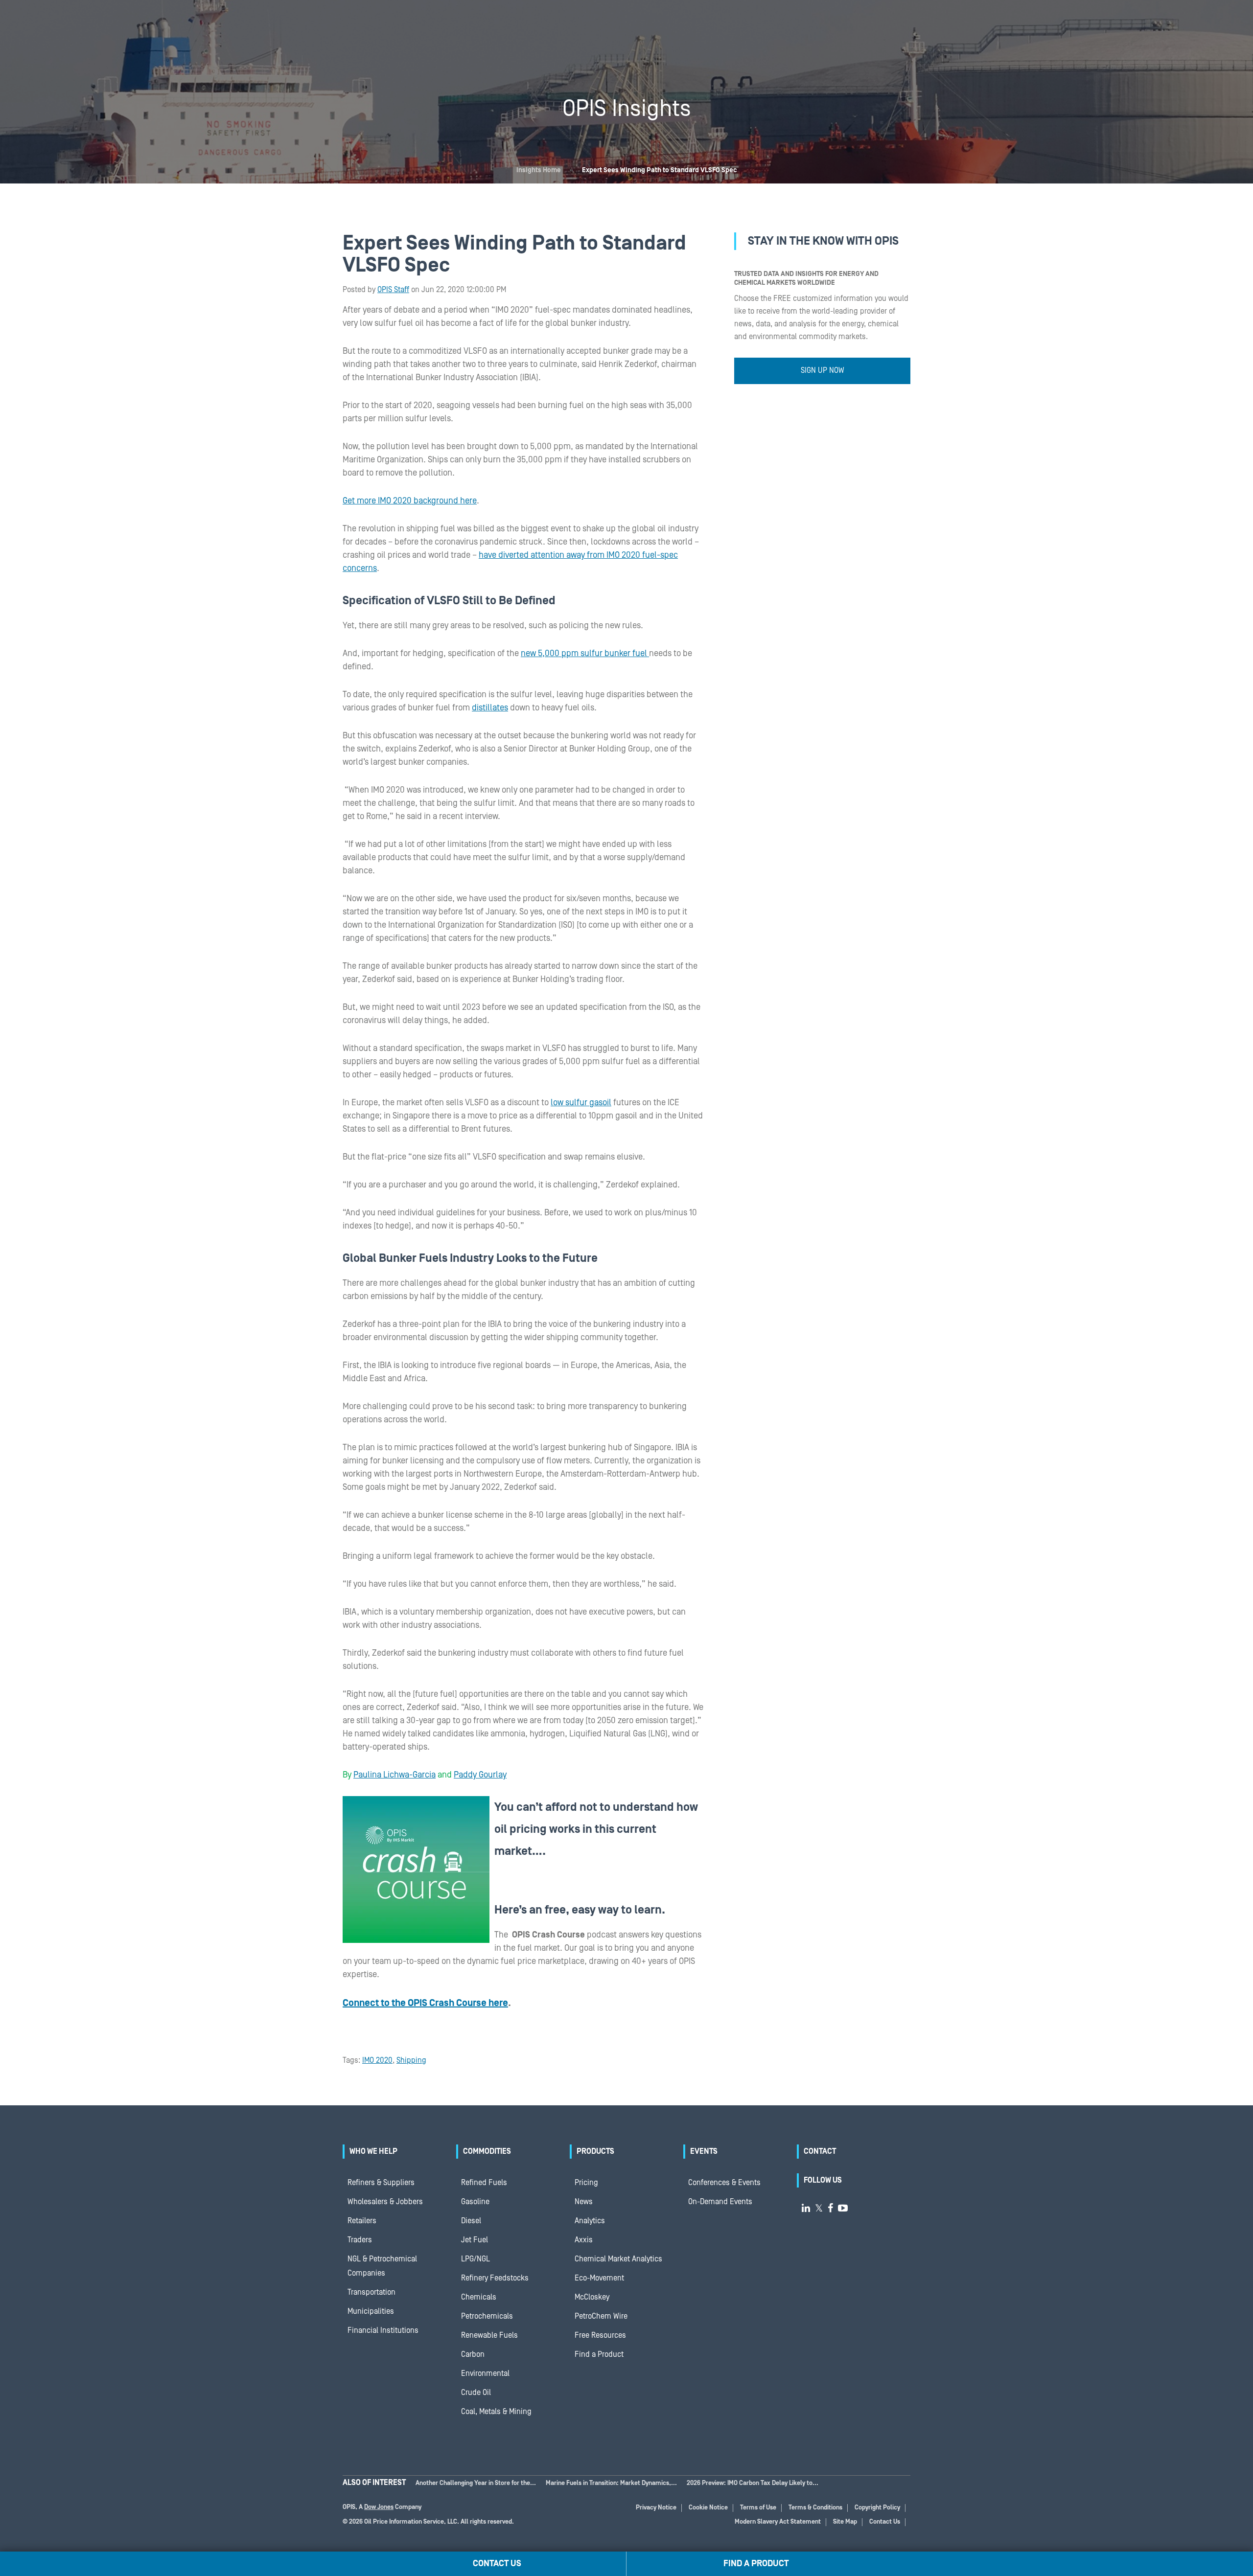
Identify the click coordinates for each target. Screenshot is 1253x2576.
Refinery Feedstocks (495, 2278)
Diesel (471, 2221)
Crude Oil (476, 2393)
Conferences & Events (724, 2183)
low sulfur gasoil (581, 1103)
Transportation (371, 2292)
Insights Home (539, 170)
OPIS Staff (393, 290)
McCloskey (592, 2297)
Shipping (411, 2060)
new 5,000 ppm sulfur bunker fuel (585, 653)
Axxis (584, 2240)
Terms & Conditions (815, 2508)
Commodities (487, 2151)
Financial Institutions (383, 2330)
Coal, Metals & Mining (496, 2412)
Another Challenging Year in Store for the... (476, 2483)
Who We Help (373, 2151)
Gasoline (475, 2202)
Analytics (590, 2221)
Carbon (473, 2354)
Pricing (586, 2183)
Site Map (845, 2522)
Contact (820, 2151)
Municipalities (371, 2311)
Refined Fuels (484, 2183)
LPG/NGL (476, 2259)
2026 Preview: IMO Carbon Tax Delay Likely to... (753, 2483)
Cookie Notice (708, 2508)
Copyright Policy (877, 2508)
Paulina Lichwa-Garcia (394, 1775)
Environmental (485, 2373)
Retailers (362, 2221)
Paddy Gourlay (480, 1775)
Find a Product (599, 2354)
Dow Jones (379, 2507)
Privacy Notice (656, 2508)
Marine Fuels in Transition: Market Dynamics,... (611, 2483)
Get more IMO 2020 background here (410, 501)
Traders (360, 2240)
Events (704, 2151)
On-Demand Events (720, 2202)
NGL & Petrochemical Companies (382, 2266)
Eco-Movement (599, 2278)
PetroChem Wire (601, 2316)
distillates (490, 708)
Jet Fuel (475, 2240)
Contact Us (885, 2522)
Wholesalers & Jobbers (385, 2202)
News (584, 2202)
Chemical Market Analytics (618, 2259)
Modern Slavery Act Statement (778, 2522)
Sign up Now (823, 370)
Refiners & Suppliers (381, 2183)
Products (595, 2151)
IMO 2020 (377, 2060)
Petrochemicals (487, 2316)
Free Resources (600, 2335)
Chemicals (479, 2297)
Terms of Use (758, 2508)
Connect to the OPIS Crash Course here (425, 2003)
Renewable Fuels (489, 2335)
